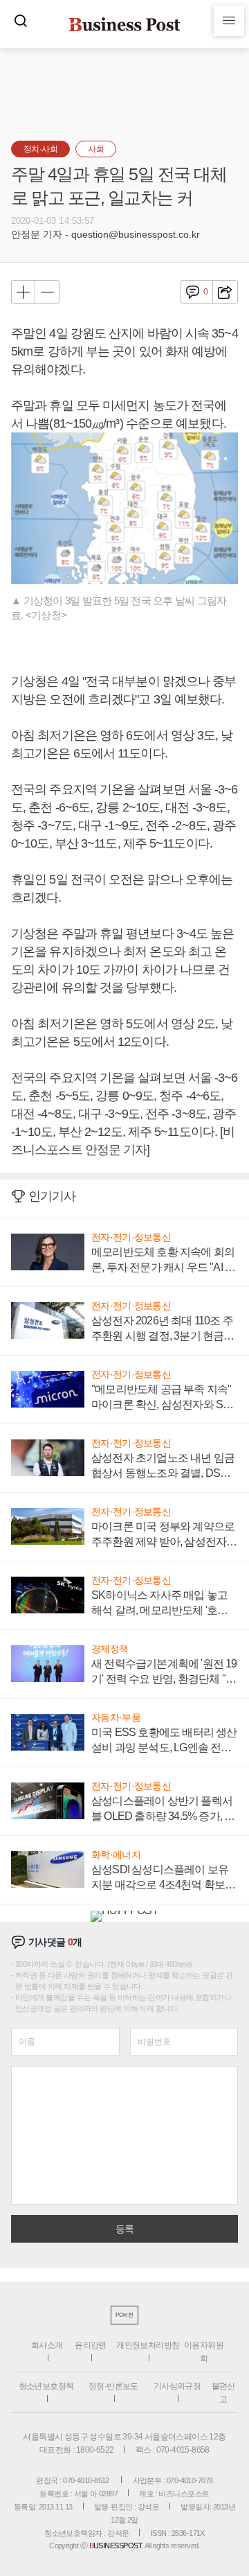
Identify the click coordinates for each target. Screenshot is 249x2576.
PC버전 (124, 2315)
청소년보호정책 (46, 2386)
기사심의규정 (177, 2386)
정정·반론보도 (113, 2386)
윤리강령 (91, 2345)
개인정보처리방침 (148, 2345)
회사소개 (47, 2345)
